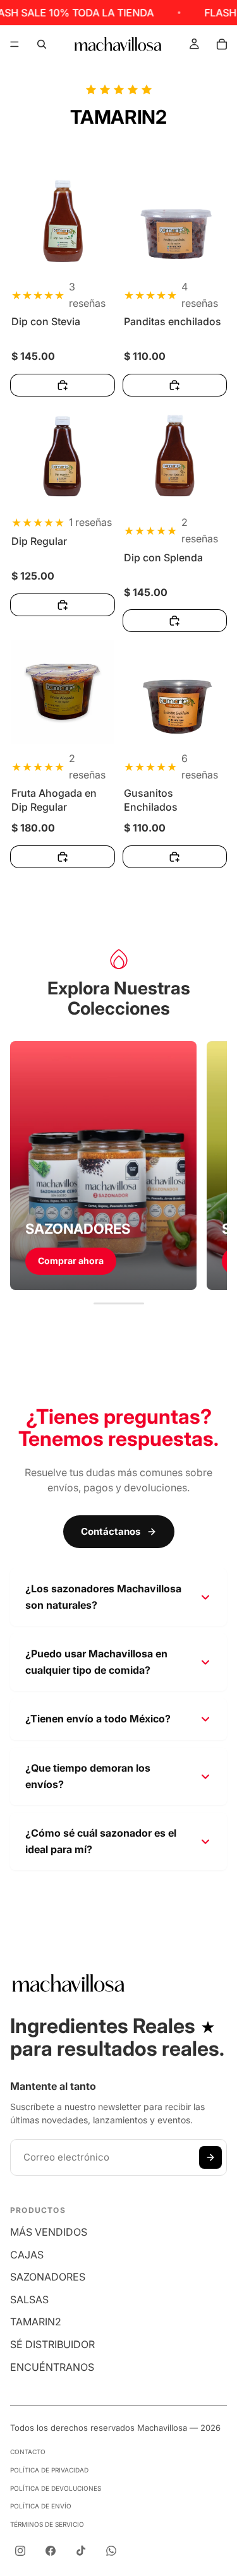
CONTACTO (28, 2452)
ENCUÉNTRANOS (52, 2367)
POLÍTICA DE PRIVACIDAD (49, 2470)
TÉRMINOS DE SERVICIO (47, 2524)
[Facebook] (51, 2551)
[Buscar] (42, 44)
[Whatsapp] (111, 2551)
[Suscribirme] (210, 2157)
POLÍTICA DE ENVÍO (41, 2506)
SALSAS (29, 2299)
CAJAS (27, 2255)
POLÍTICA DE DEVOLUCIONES (56, 2488)
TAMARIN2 (36, 2322)
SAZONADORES (48, 2277)
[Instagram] (20, 2551)
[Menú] (15, 44)
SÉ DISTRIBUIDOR (52, 2344)
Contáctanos (111, 1531)
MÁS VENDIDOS (49, 2232)
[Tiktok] (81, 2551)
